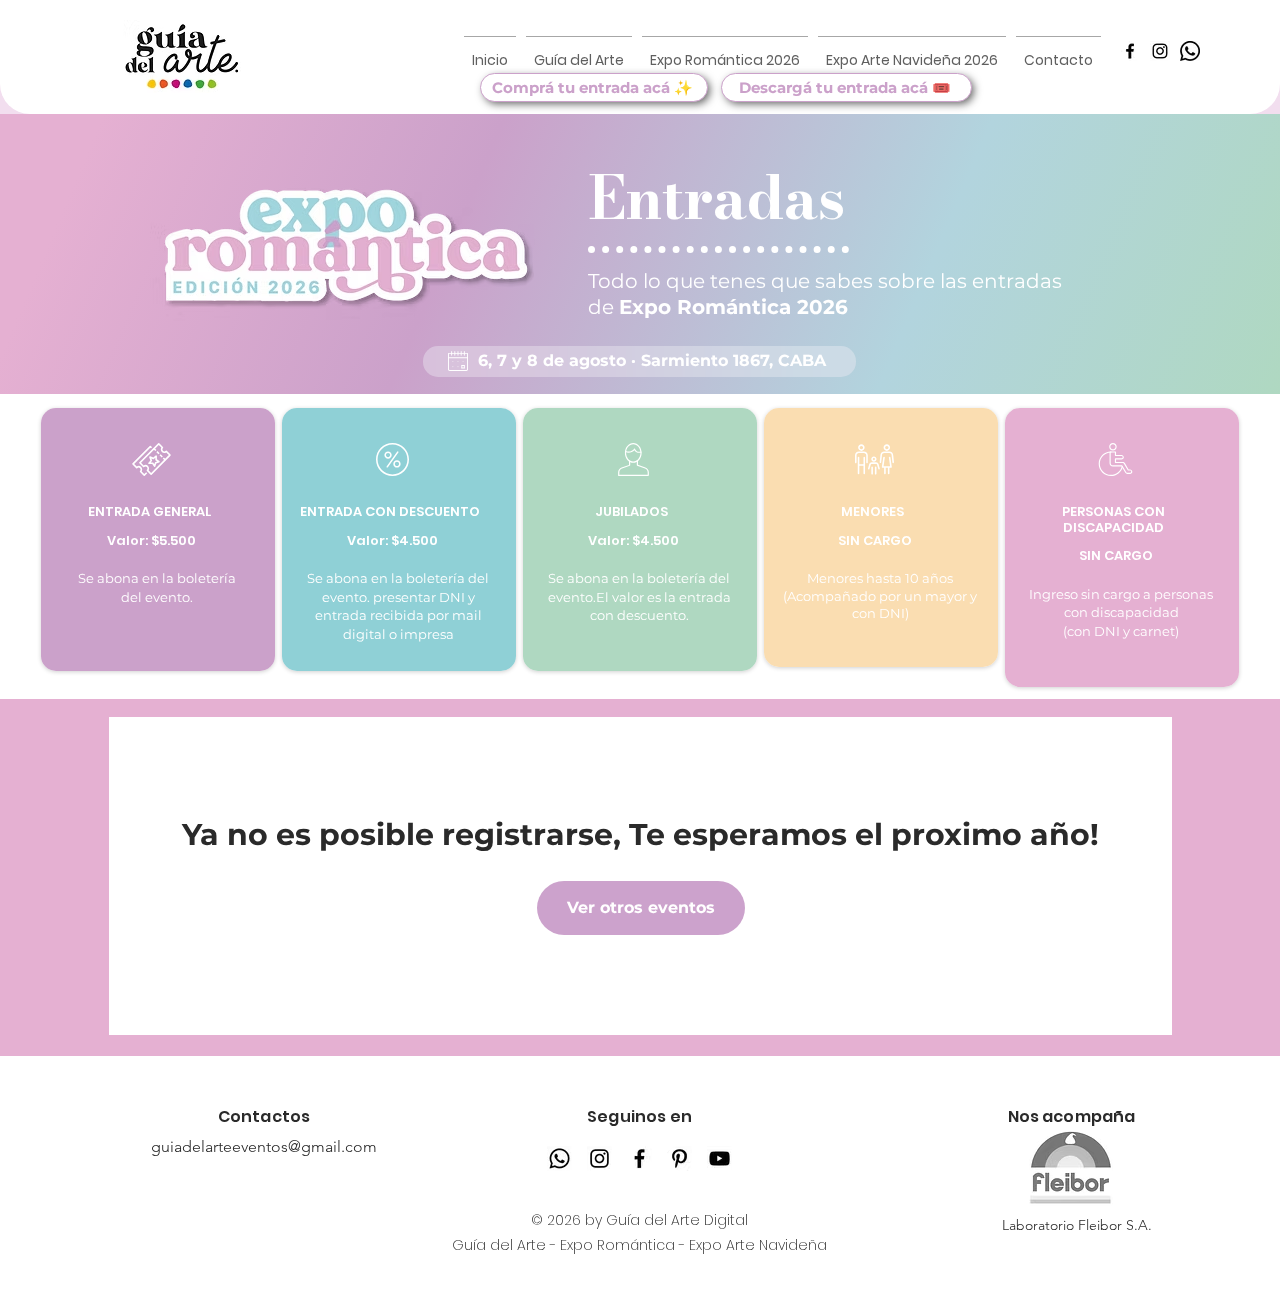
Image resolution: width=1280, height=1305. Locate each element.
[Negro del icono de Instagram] (1160, 51)
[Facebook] (1130, 51)
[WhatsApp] (1190, 51)
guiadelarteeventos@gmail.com (264, 1146)
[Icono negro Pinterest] (679, 1158)
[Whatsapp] (559, 1158)
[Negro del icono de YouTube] (719, 1158)
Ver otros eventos (641, 907)
